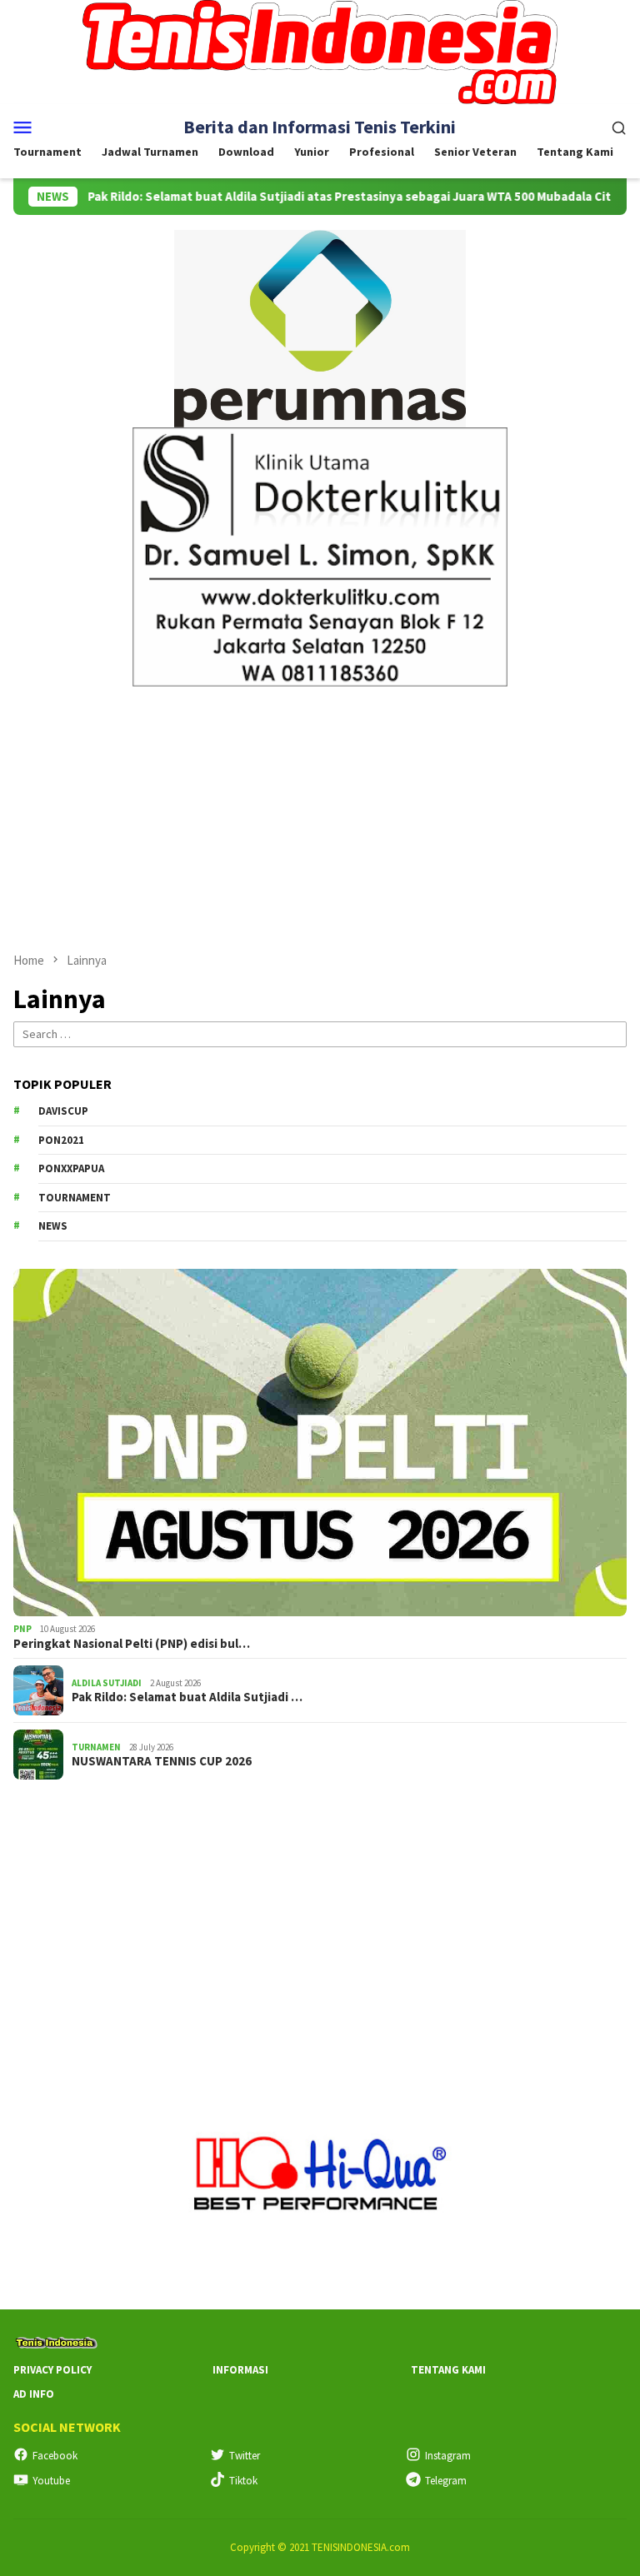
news (53, 1226)
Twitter (245, 2456)
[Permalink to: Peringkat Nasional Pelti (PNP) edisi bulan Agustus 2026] (320, 1443)
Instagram (448, 2456)
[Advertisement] (320, 811)
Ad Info (34, 2394)
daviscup (63, 1111)
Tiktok (243, 2481)
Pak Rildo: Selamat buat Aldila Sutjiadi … (187, 1697)
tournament (75, 1198)
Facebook (55, 2456)
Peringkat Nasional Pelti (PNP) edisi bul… (132, 1644)
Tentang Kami (448, 2370)
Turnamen (96, 1747)
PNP (22, 1629)
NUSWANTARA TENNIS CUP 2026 (162, 1761)
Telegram (446, 2481)
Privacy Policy (52, 2370)
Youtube (51, 2481)
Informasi (240, 2370)
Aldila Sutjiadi (107, 1683)
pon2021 (61, 1140)
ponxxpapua (71, 1168)
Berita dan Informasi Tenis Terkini (320, 127)
